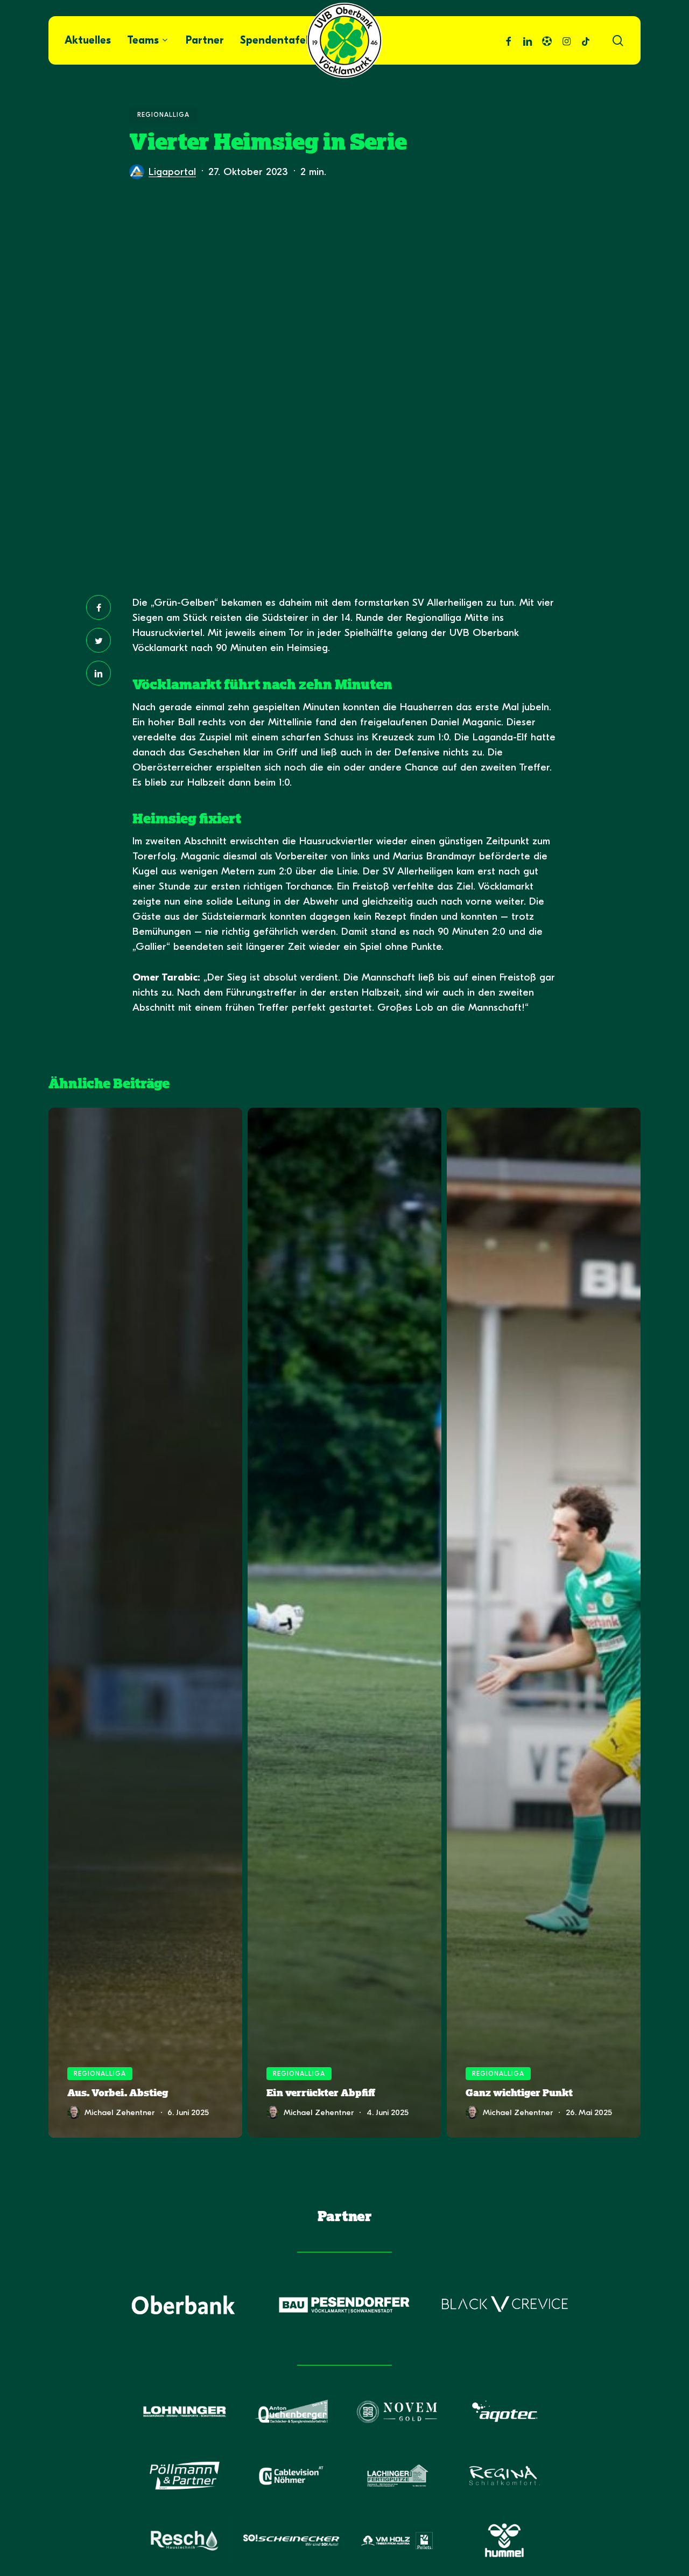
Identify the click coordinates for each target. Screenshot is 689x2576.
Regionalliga (163, 115)
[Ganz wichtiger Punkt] (544, 1623)
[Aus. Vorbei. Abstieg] (145, 1623)
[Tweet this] (99, 640)
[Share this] (99, 607)
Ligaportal (172, 172)
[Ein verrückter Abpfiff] (344, 1623)
